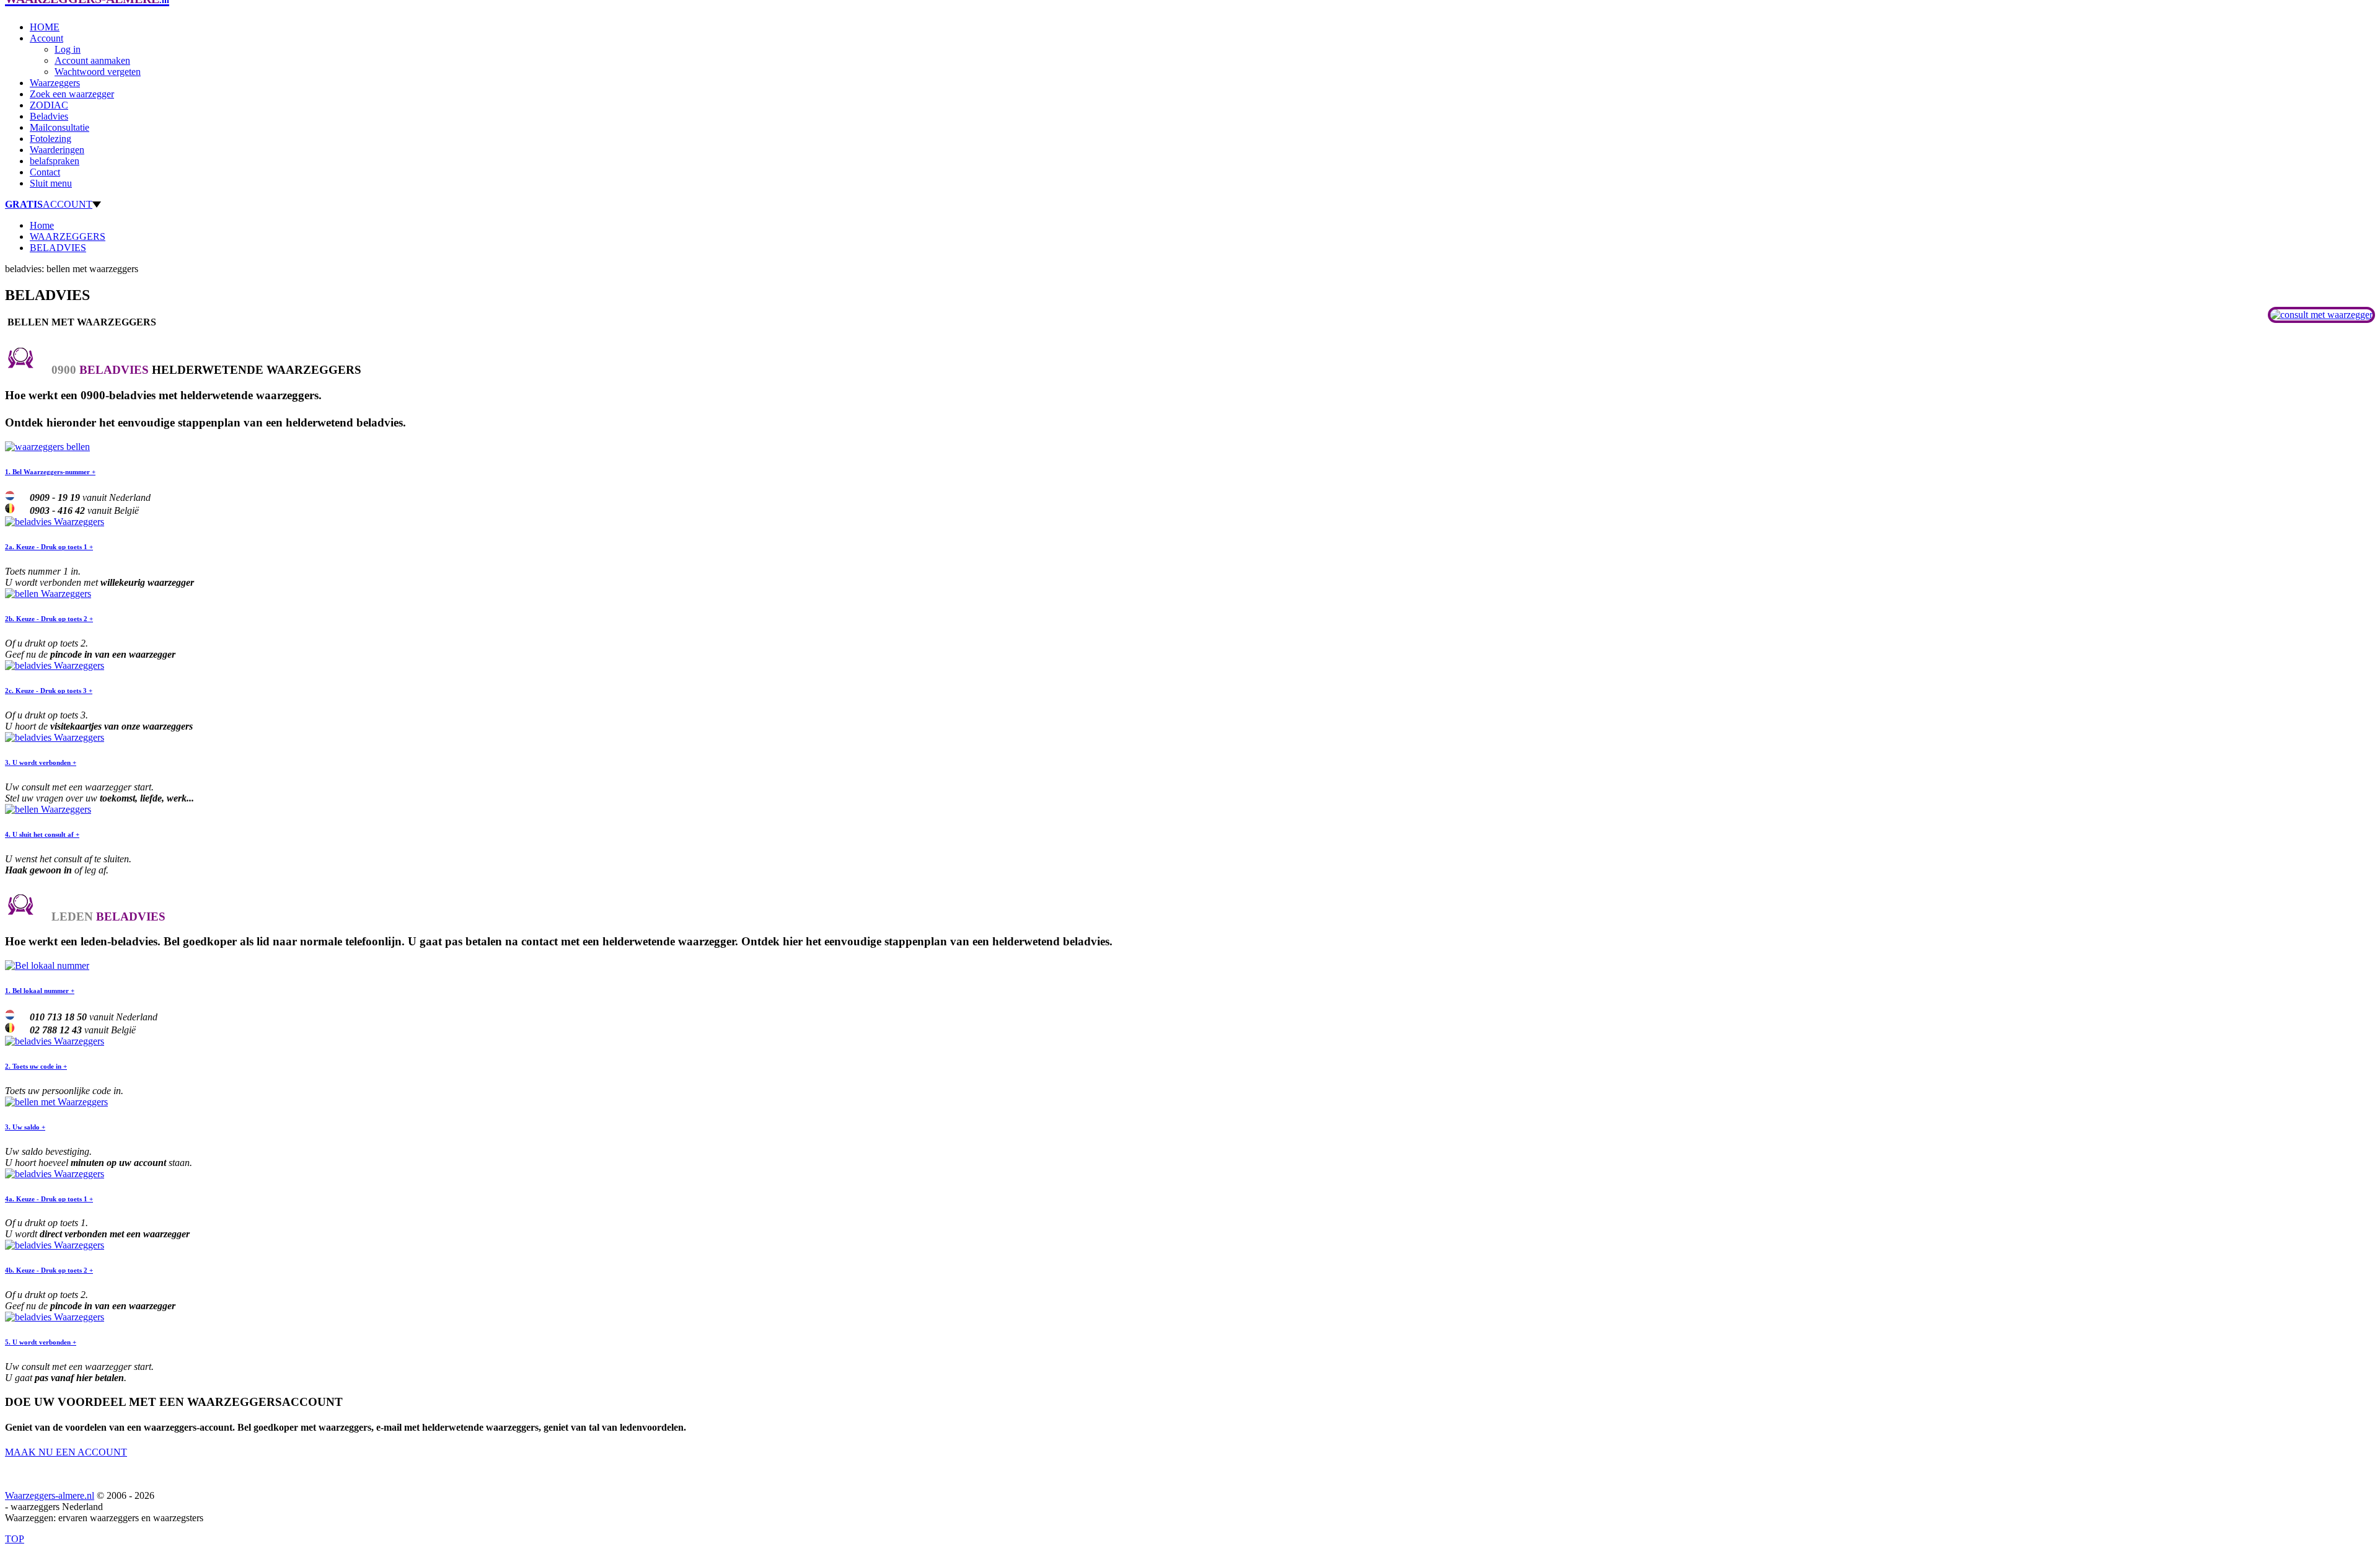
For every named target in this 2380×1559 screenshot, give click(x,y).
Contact (45, 172)
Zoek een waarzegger (72, 94)
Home (42, 225)
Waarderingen (57, 150)
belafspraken (55, 161)
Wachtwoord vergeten (98, 72)
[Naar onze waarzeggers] (2321, 315)
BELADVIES (58, 248)
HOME (45, 27)
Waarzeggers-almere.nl (50, 1495)
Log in (68, 49)
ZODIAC (49, 105)
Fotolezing (51, 139)
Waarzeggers (55, 83)
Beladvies (49, 116)
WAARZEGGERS (68, 236)
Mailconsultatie (59, 127)
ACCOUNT (49, 204)
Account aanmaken (92, 60)
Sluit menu (51, 183)
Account (46, 38)
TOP (15, 1539)
